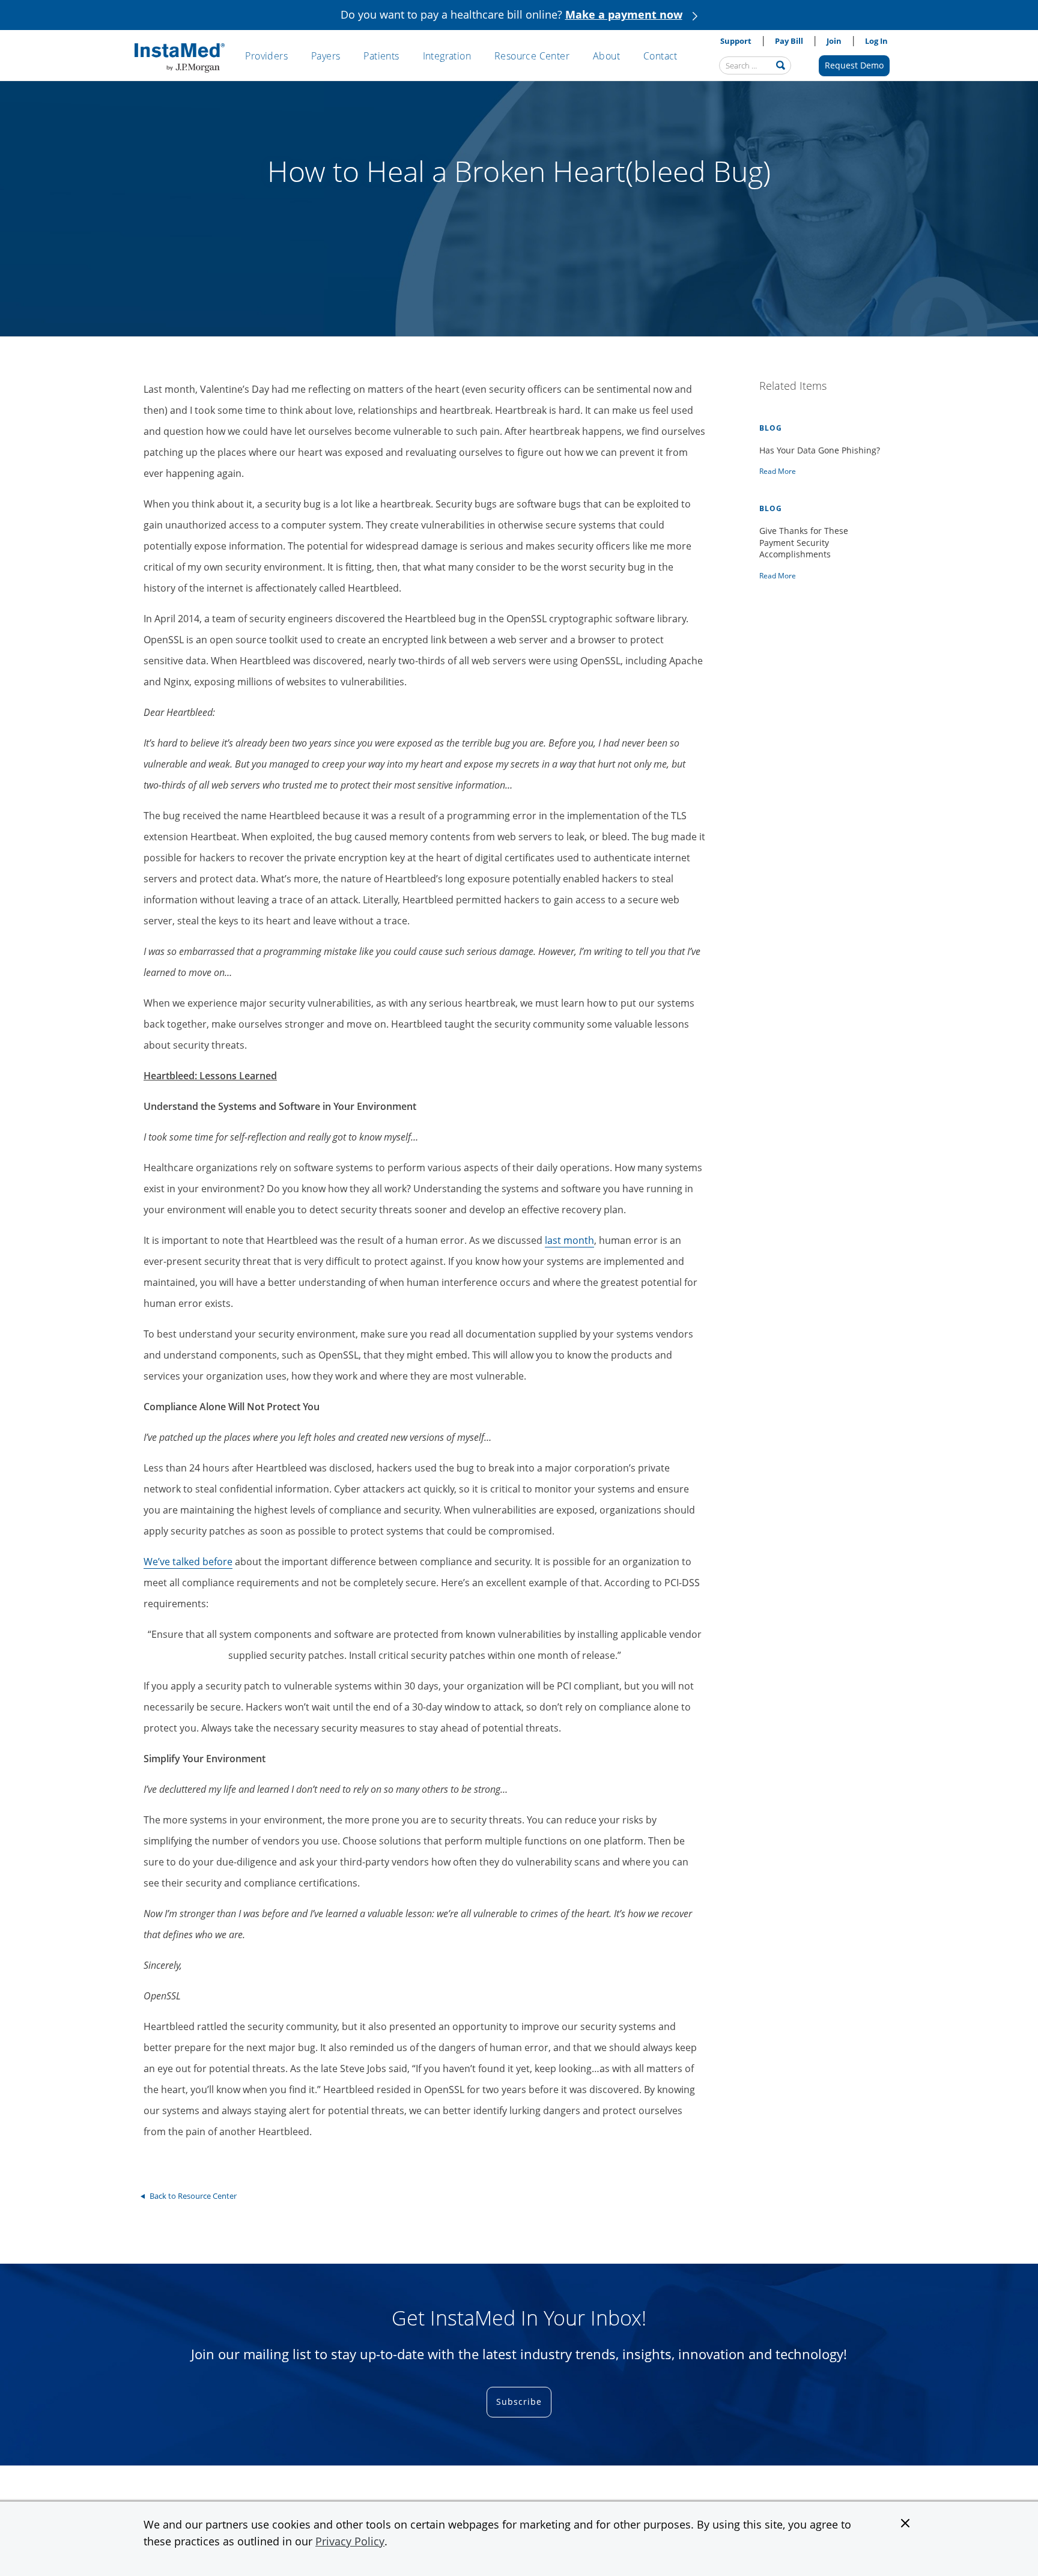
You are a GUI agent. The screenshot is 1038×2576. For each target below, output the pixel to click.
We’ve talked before (188, 1562)
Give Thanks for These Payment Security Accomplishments (804, 542)
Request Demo (854, 65)
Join (834, 41)
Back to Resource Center (193, 2196)
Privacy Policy (350, 2541)
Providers (266, 56)
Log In (876, 41)
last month (569, 1240)
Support (736, 41)
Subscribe (519, 2402)
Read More (778, 471)
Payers (326, 56)
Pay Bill (789, 41)
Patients (381, 56)
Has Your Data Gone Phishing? (820, 450)
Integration (447, 56)
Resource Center (532, 56)
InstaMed (180, 58)
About (606, 56)
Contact (660, 56)
